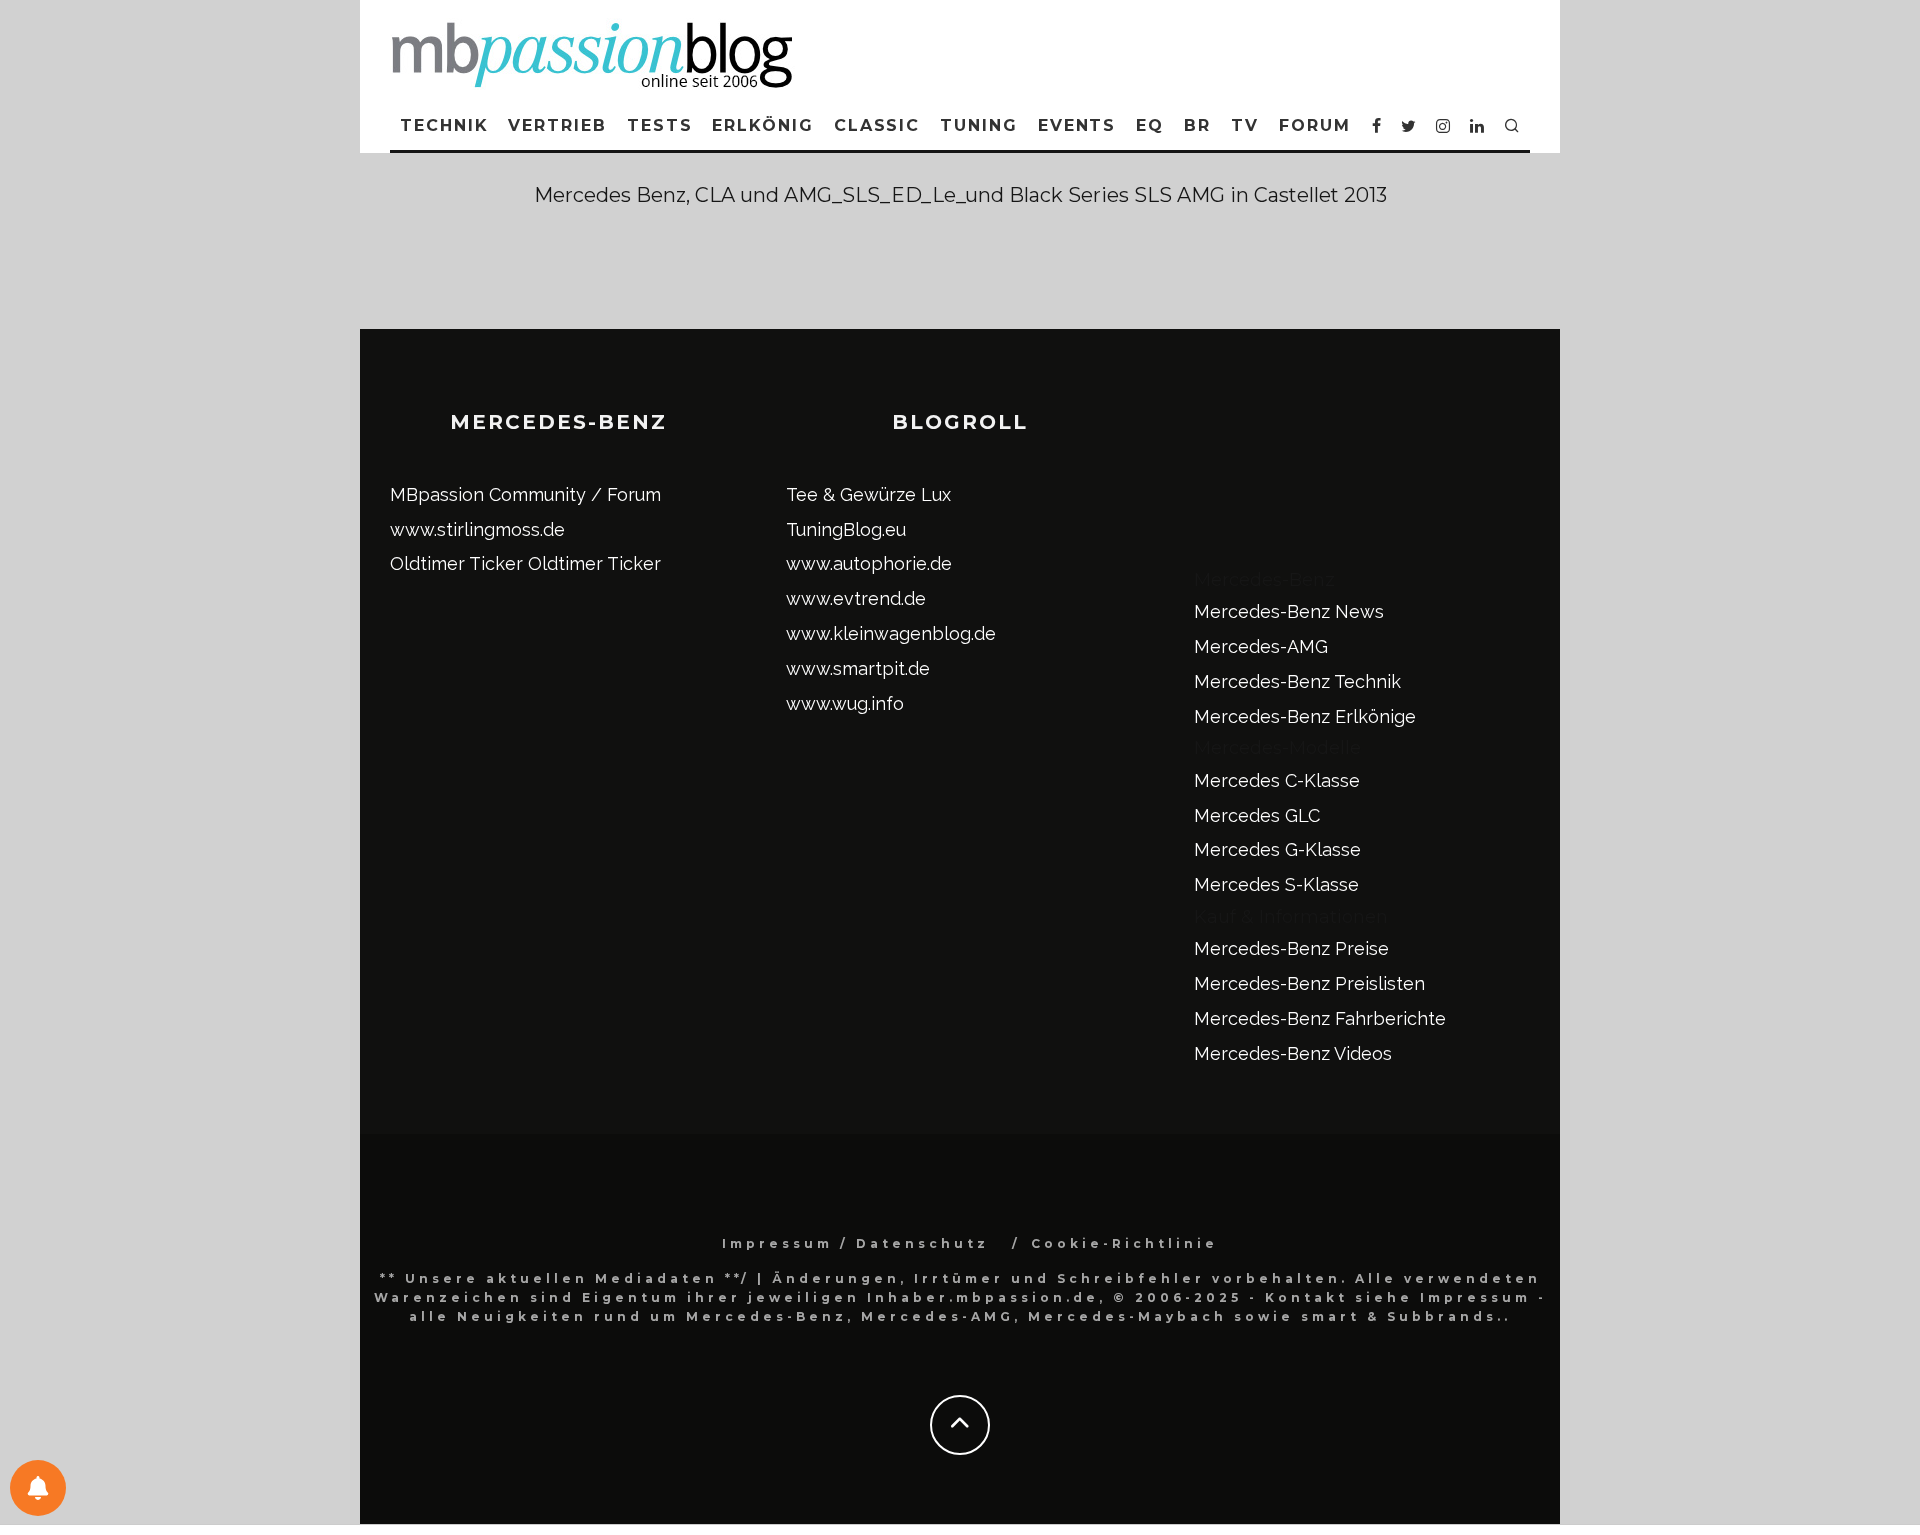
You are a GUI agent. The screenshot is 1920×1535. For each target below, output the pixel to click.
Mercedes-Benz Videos (1293, 1053)
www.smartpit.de (858, 668)
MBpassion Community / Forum (525, 494)
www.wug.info (845, 703)
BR (1197, 125)
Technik (444, 125)
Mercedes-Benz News (1289, 611)
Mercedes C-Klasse (1277, 780)
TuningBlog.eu (846, 529)
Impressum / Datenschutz (855, 1243)
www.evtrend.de (856, 598)
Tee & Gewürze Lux (868, 494)
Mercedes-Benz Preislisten (1309, 983)
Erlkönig (762, 125)
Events (1077, 125)
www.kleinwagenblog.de (891, 633)
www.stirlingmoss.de (477, 529)
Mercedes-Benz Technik (1297, 681)
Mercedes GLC (1257, 815)
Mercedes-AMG (1261, 646)
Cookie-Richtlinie (1124, 1243)
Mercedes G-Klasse (1277, 849)
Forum (1315, 125)
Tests (660, 125)
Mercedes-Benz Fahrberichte (1320, 1018)
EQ (1150, 125)
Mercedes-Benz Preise (1291, 948)
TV (1245, 125)
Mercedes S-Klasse (1276, 884)
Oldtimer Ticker (456, 563)
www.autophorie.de (869, 563)
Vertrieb (557, 125)
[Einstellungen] (38, 1488)
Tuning (979, 125)
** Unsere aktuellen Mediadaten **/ (565, 1278)
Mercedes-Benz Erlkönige (1305, 716)
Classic (877, 125)
